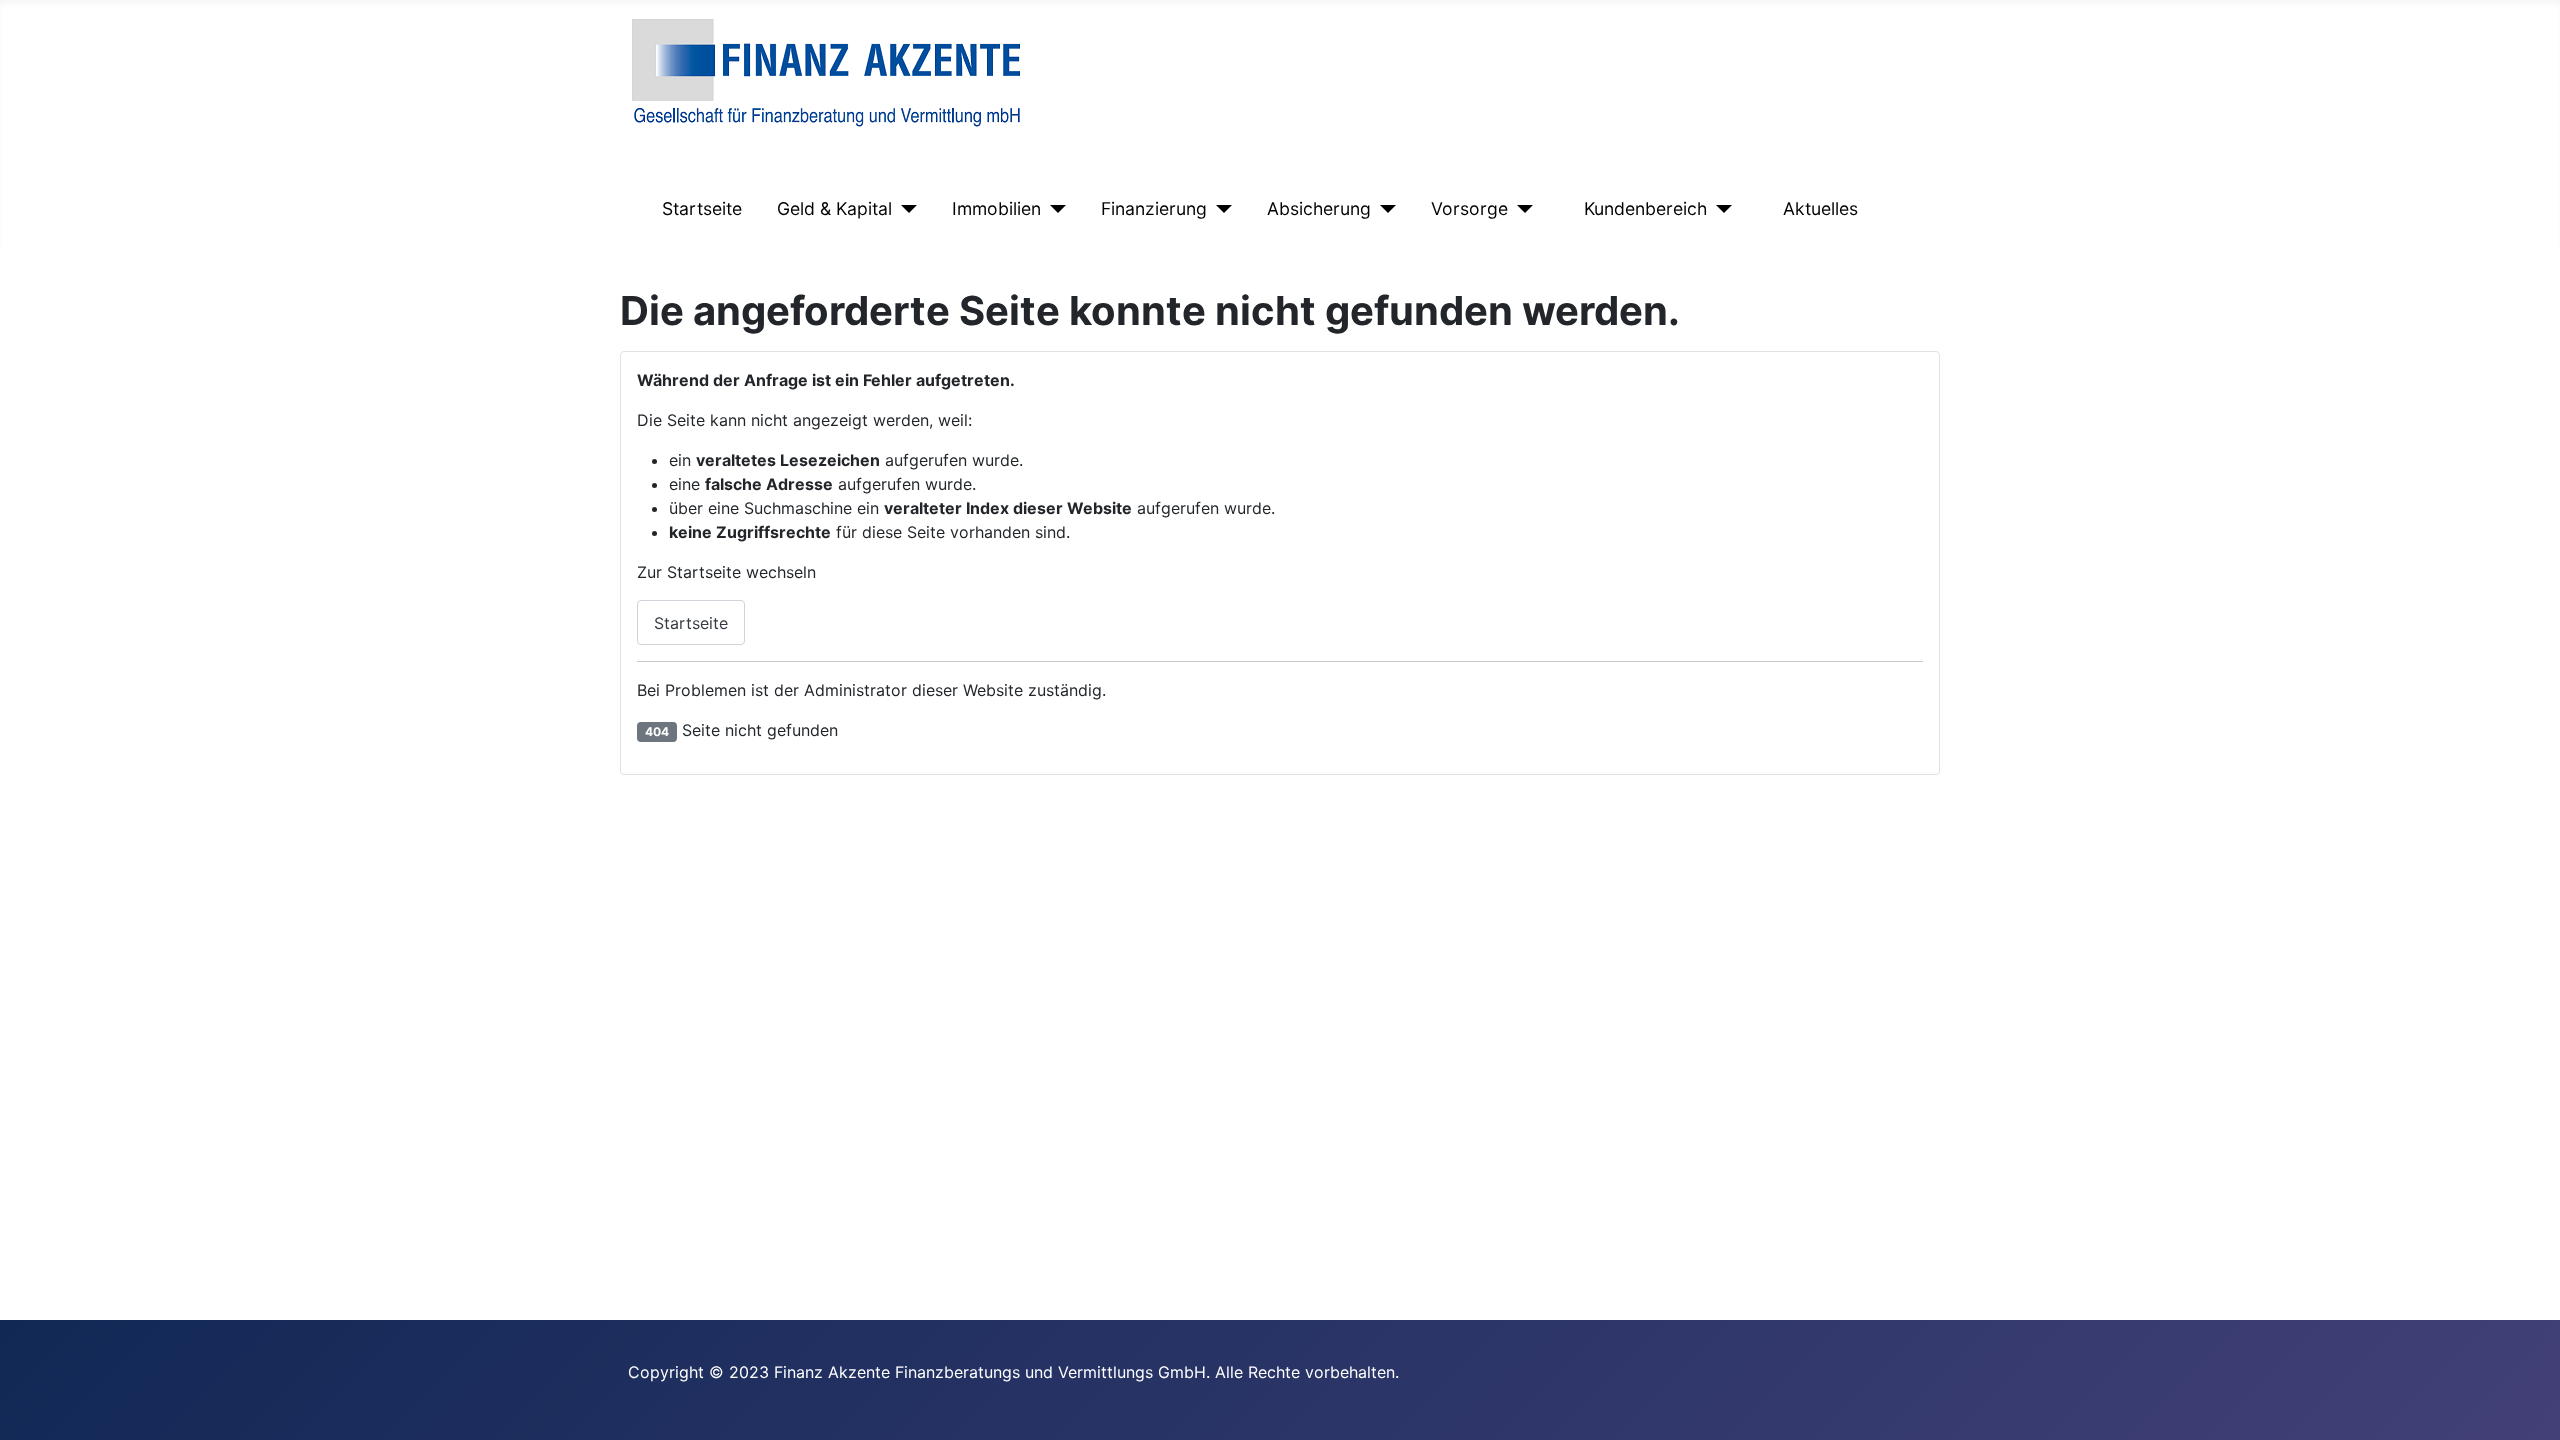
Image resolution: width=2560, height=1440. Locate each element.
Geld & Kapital (834, 208)
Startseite (702, 208)
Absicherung (1319, 208)
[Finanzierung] (1219, 209)
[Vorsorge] (1520, 209)
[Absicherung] (1383, 209)
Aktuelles (1820, 208)
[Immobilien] (1053, 209)
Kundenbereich (1645, 208)
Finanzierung (1154, 208)
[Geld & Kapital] (904, 209)
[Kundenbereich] (1719, 209)
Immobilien (996, 208)
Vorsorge (1469, 208)
